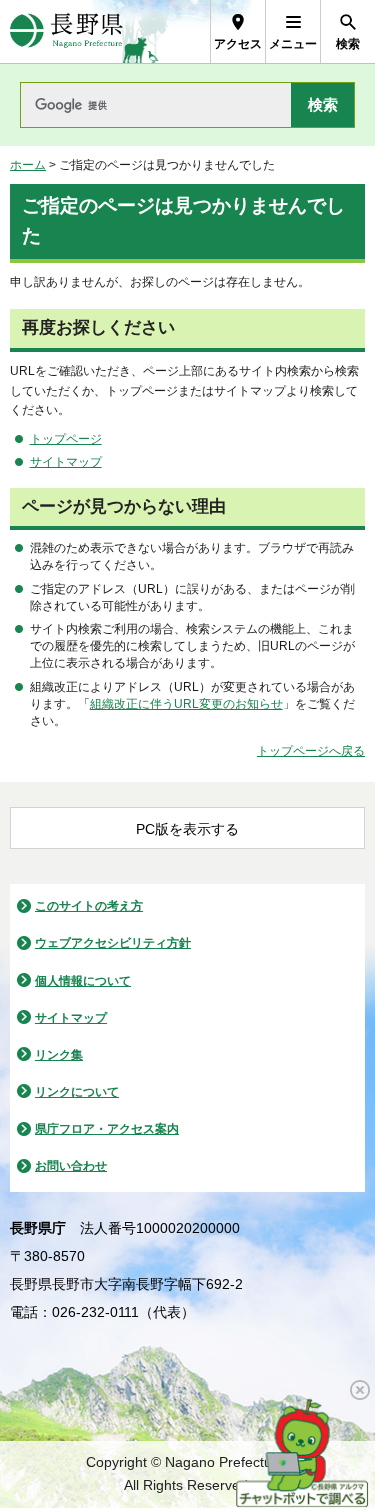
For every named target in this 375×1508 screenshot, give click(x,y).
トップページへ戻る (311, 751)
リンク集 (59, 1055)
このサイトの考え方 (89, 906)
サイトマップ (66, 462)
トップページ (66, 439)
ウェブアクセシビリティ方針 (113, 943)
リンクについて (77, 1092)
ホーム (28, 165)
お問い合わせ (71, 1166)
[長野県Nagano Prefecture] (66, 31)
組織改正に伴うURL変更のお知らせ (186, 704)
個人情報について (83, 981)
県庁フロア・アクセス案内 (107, 1129)
